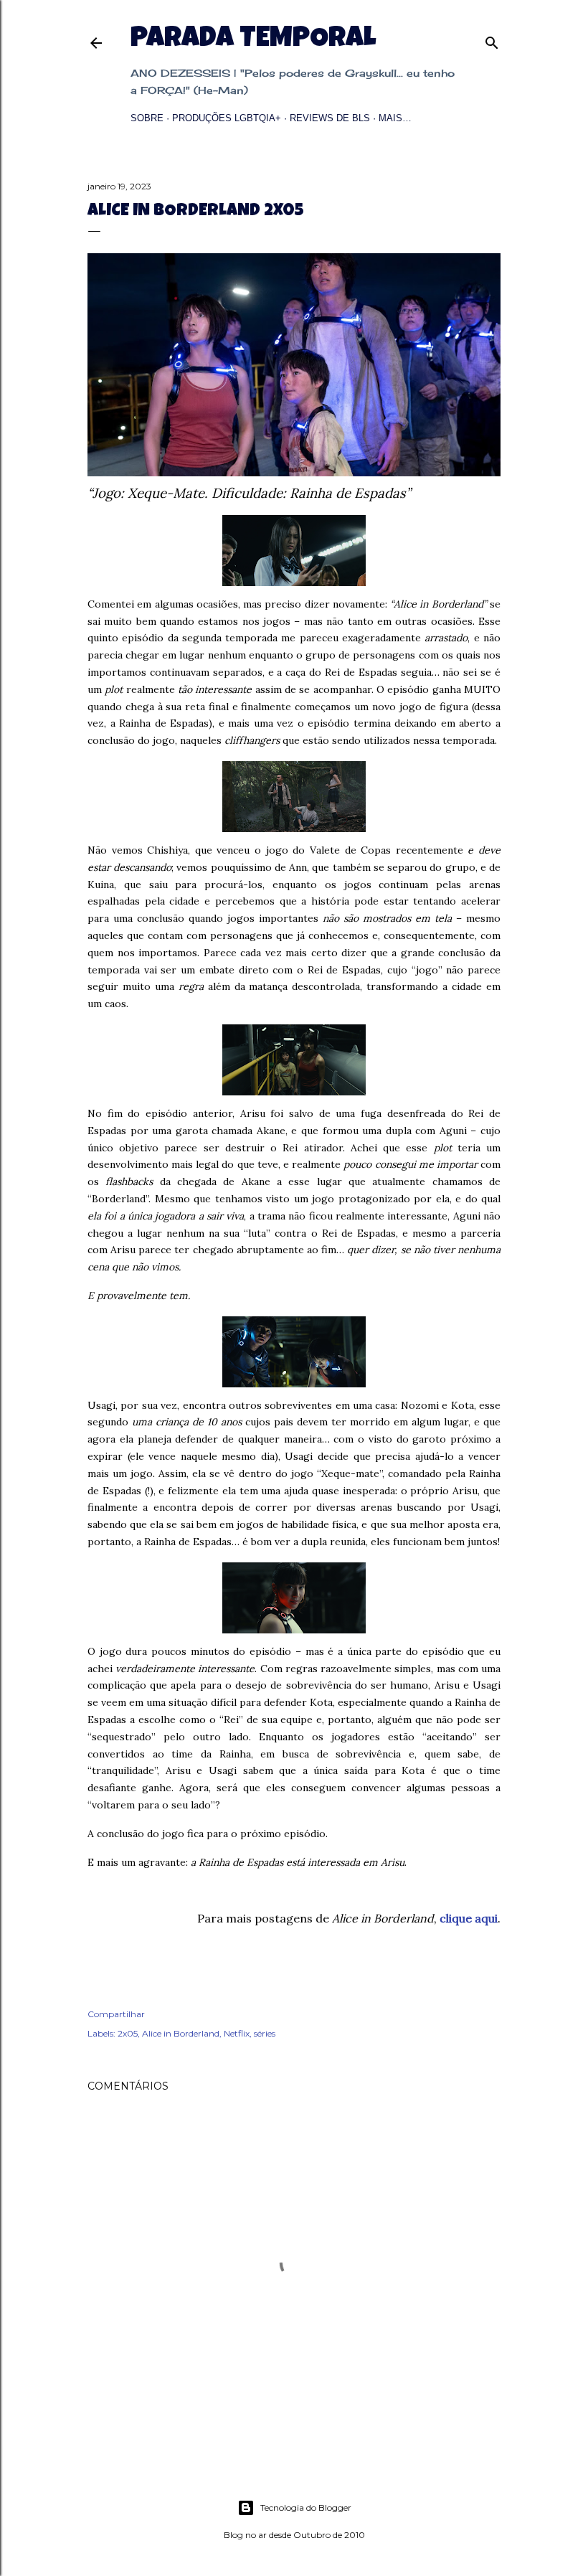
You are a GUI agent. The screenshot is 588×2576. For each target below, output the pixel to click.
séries (265, 2033)
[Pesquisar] (492, 40)
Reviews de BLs (330, 118)
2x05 (128, 2033)
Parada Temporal (253, 40)
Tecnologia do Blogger (306, 2507)
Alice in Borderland (181, 2033)
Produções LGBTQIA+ (227, 118)
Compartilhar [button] (116, 2014)
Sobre (147, 118)
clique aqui (469, 1918)
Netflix (237, 2033)
